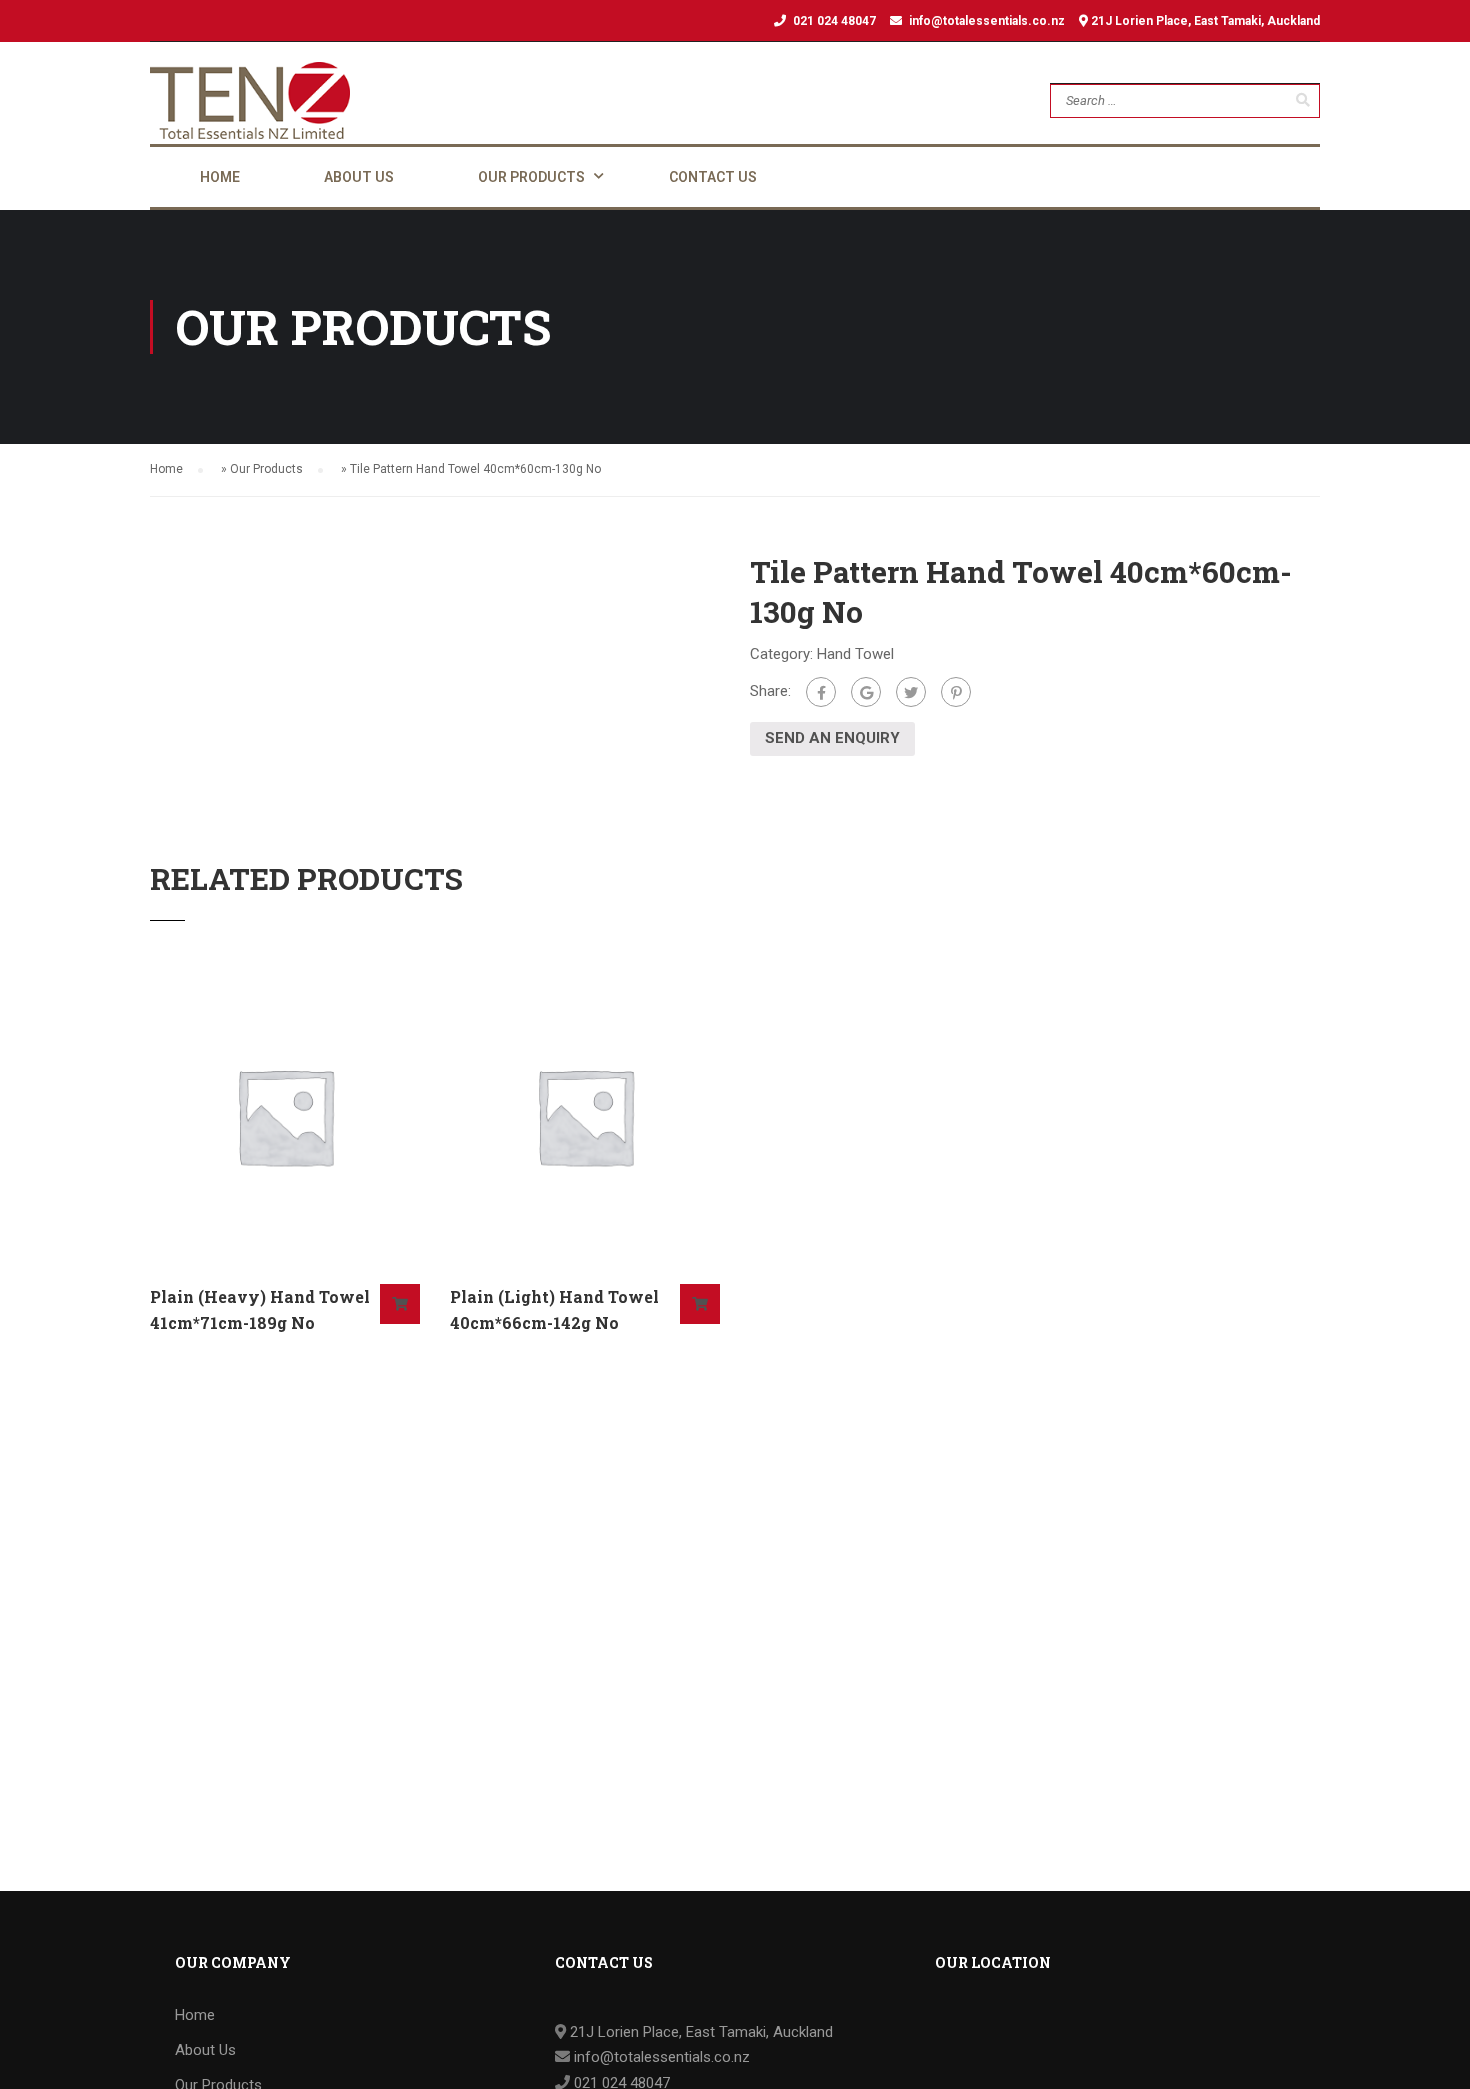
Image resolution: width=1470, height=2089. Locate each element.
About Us (205, 2050)
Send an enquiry (832, 738)
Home (166, 469)
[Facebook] (821, 692)
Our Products (266, 469)
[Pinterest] (956, 692)
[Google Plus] (866, 692)
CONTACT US (713, 177)
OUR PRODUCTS (531, 177)
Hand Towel (855, 654)
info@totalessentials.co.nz (987, 21)
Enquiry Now (400, 1304)
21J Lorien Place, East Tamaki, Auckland (1204, 21)
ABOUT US (359, 177)
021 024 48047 (834, 21)
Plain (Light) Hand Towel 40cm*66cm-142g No (554, 1309)
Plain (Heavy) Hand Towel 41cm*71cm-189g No (260, 1309)
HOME (220, 177)
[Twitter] (911, 692)
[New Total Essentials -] (250, 100)
